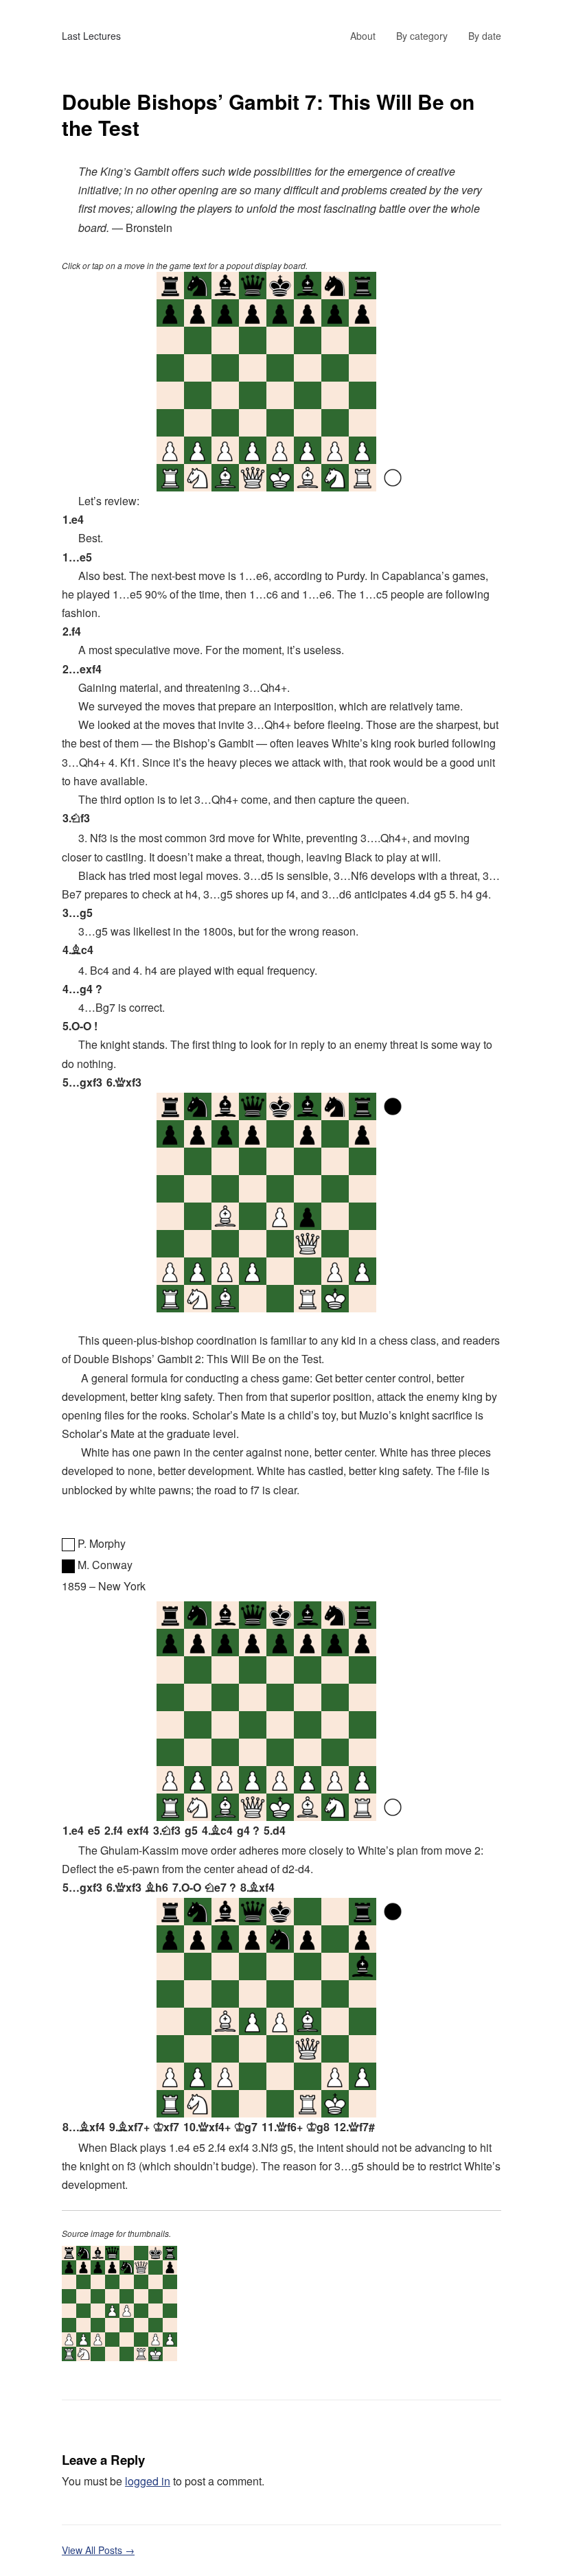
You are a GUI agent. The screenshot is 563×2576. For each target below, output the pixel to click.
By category (422, 36)
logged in (148, 2481)
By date (485, 36)
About (363, 36)
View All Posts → (98, 2550)
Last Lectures (91, 36)
